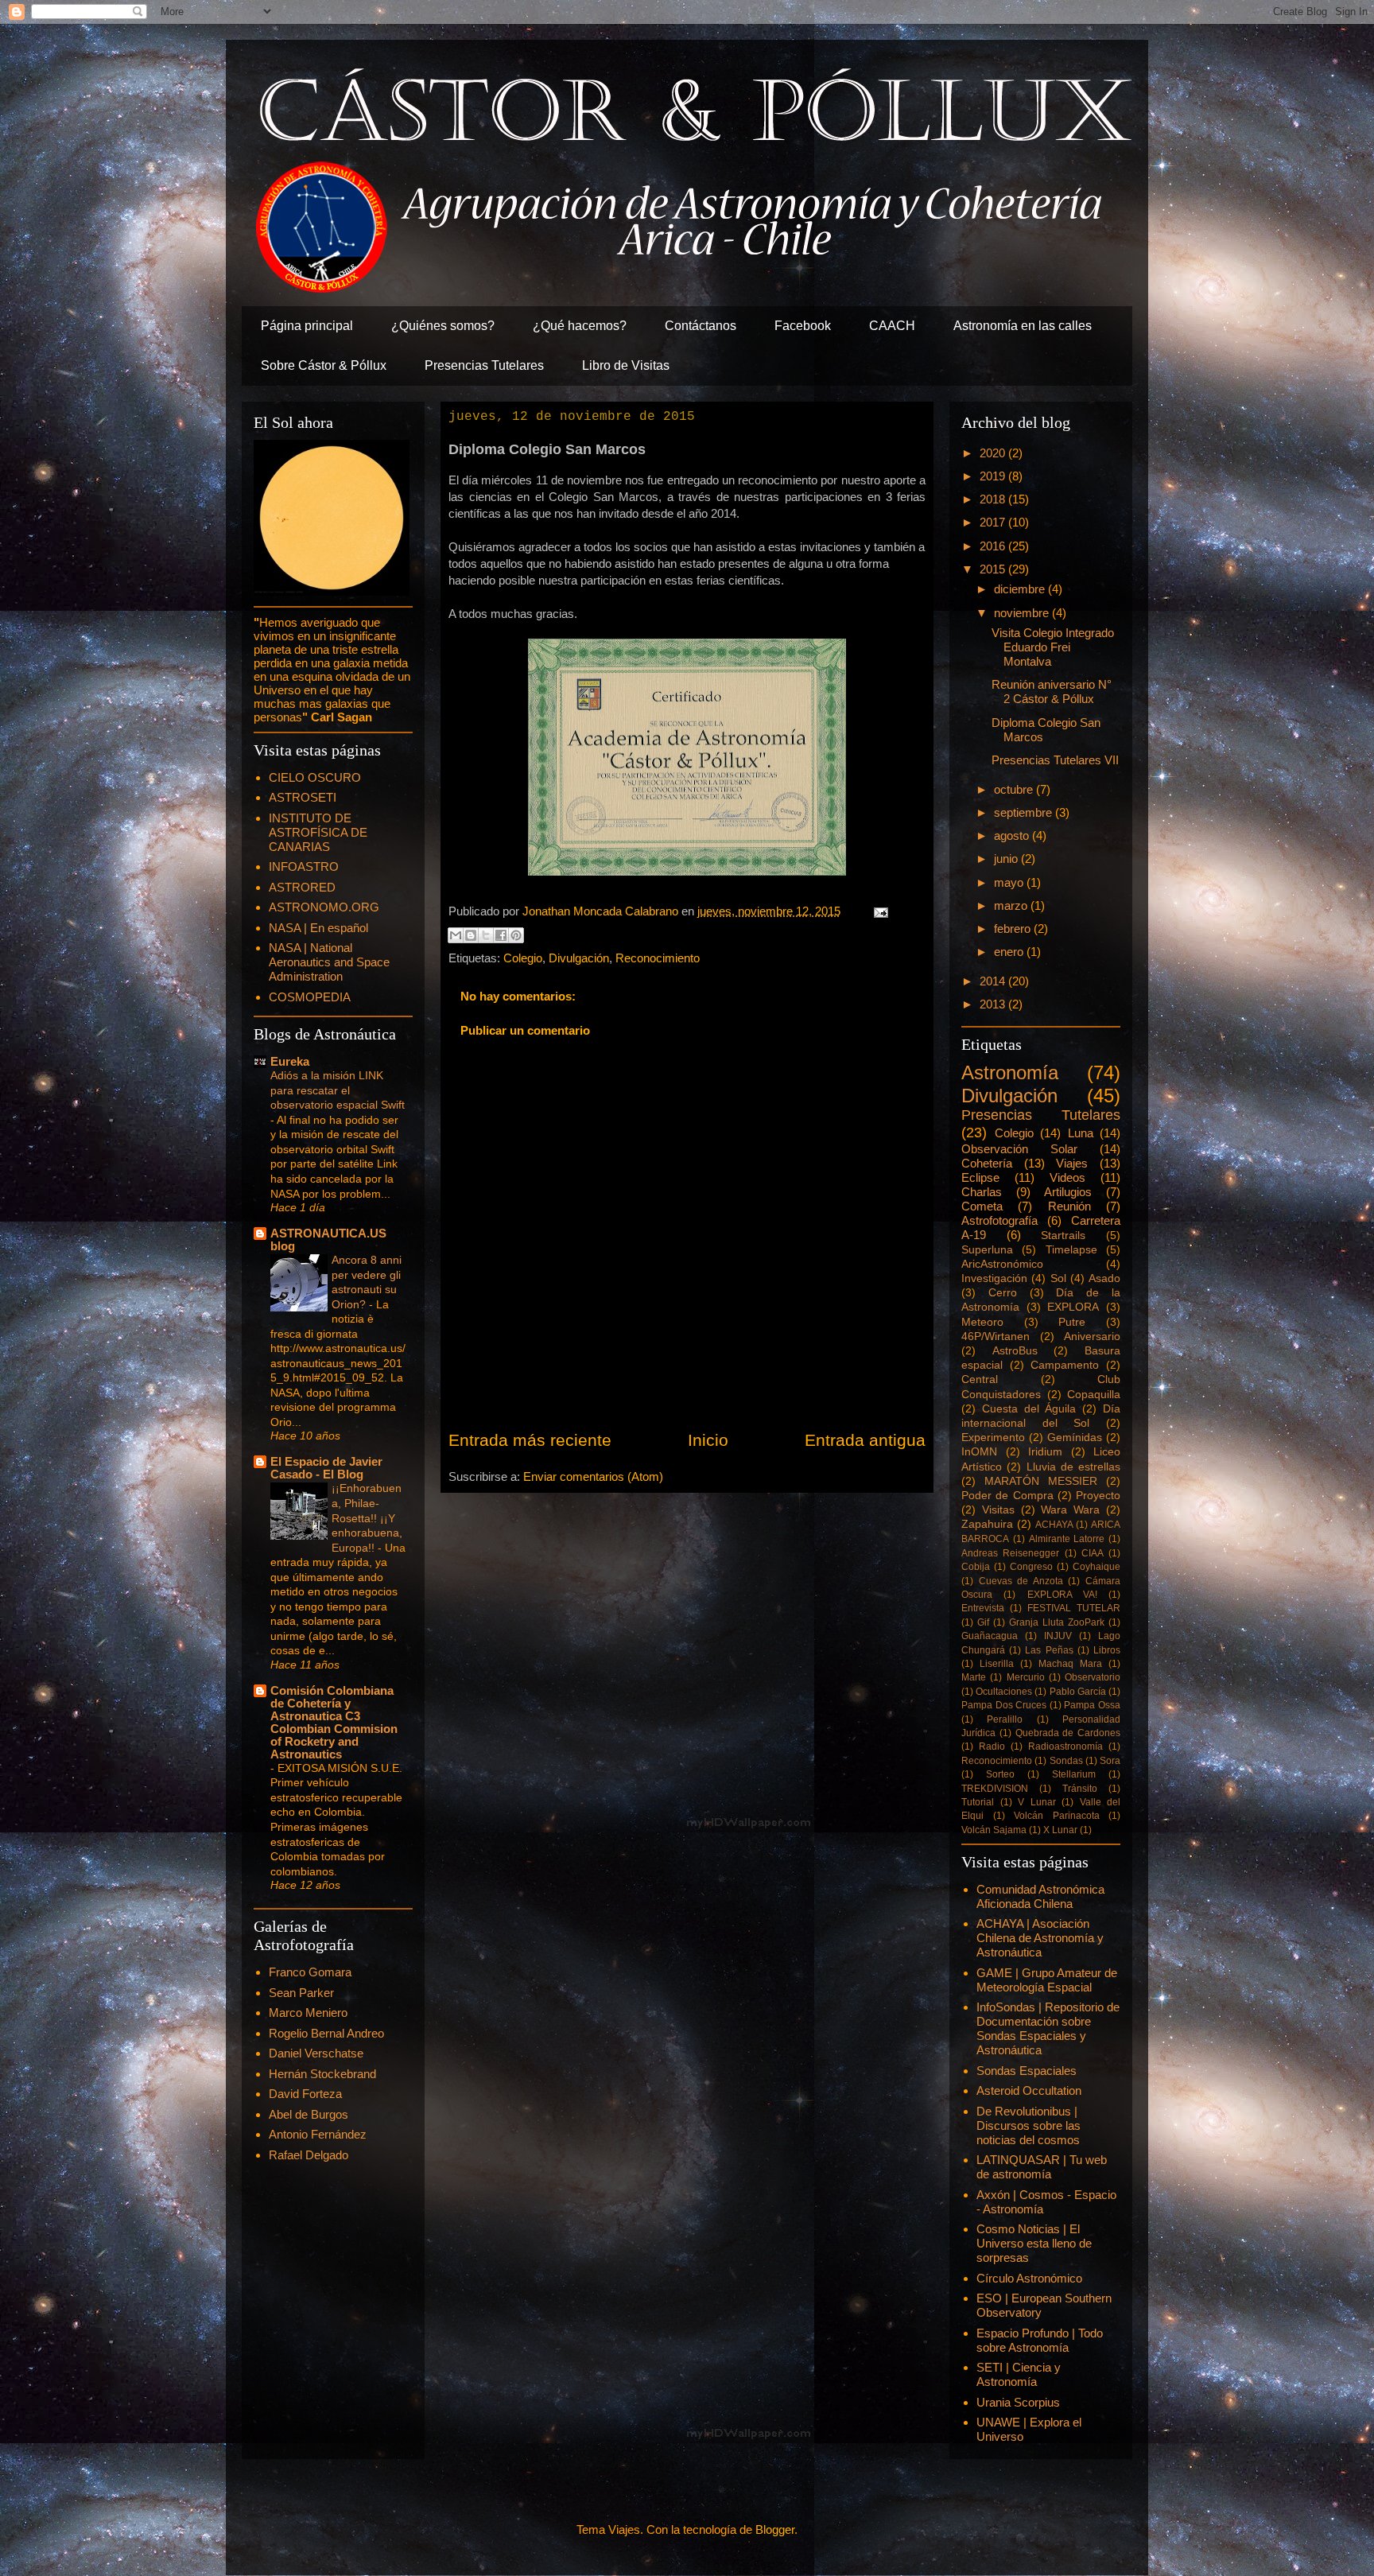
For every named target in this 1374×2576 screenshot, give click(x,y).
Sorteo (1000, 1774)
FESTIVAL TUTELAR (1074, 1608)
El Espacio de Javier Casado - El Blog (326, 1468)
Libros (1107, 1650)
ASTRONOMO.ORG (324, 907)
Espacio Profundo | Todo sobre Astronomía (1040, 2340)
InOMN (979, 1452)
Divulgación (579, 958)
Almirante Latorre (1067, 1539)
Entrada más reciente (530, 1440)
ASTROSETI (303, 797)
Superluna (987, 1250)
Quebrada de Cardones (1068, 1733)
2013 (994, 1004)
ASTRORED (302, 887)
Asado (1104, 1278)
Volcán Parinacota (1057, 1816)
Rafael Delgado (309, 2155)
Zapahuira (987, 1524)
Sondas (1066, 1761)
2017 (994, 522)
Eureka (290, 1061)
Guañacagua (990, 1636)
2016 (994, 546)
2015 (994, 569)
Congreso (1031, 1567)
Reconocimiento (658, 958)
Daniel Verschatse (316, 2053)
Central (980, 1379)
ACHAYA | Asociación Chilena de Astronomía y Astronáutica (1040, 1938)
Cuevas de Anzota (1021, 1581)
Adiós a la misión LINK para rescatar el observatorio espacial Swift (338, 1090)
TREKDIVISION (995, 1789)
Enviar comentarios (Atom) (593, 1476)
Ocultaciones (1004, 1692)
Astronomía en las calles (1023, 326)
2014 (994, 981)
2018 (994, 499)
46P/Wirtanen (996, 1337)
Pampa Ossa (1092, 1705)
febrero (1014, 929)
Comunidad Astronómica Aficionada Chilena (1040, 1896)
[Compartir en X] (486, 935)
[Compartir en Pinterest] (516, 935)
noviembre (1023, 613)
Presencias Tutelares (484, 365)
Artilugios (1068, 1192)
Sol (1058, 1278)
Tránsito (1080, 1789)
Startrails (1063, 1236)
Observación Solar (1019, 1149)
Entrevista (983, 1608)
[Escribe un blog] (471, 935)
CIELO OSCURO (315, 777)
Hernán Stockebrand (322, 2074)
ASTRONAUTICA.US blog (328, 1239)
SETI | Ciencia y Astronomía (1019, 2374)
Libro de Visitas (626, 365)
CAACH (892, 326)
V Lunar (1037, 1802)
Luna (1081, 1133)
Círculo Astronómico (1029, 2278)
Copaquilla (1094, 1395)
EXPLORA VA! (1062, 1595)
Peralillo (1005, 1719)
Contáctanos (701, 326)
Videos (1067, 1177)
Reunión (1069, 1206)
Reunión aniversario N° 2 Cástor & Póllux (1052, 692)
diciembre (1021, 589)
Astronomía (1010, 1072)
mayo (1010, 882)
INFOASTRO (304, 866)
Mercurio (1026, 1677)
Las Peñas (1049, 1650)
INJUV (1058, 1636)
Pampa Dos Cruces (1004, 1705)
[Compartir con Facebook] (501, 935)
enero (1010, 952)
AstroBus (1015, 1351)
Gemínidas (1075, 1438)
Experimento (993, 1438)
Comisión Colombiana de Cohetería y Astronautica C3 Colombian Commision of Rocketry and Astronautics (334, 1722)
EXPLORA (1073, 1307)
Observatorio (1093, 1677)
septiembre (1025, 812)
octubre (1015, 789)
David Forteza (305, 2094)
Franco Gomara (310, 1972)
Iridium (1045, 1452)
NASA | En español (318, 928)
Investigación (994, 1278)
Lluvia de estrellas (1074, 1467)
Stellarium (1074, 1774)
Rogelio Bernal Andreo (326, 2033)
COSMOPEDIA (310, 997)
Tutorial (978, 1802)
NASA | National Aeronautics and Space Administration (329, 962)
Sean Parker (301, 1993)
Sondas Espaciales (1027, 2071)
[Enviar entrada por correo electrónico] (878, 911)
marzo (1012, 905)
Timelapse (1071, 1250)
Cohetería (987, 1163)
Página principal (307, 326)
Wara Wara (1070, 1510)
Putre (1072, 1322)
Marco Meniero (308, 2013)
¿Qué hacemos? (580, 326)
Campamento (1065, 1365)
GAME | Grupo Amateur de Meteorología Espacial (1047, 1980)
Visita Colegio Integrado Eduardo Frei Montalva (1053, 647)
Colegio (523, 958)
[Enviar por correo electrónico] (456, 935)
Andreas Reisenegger (1010, 1553)
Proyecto (1098, 1496)
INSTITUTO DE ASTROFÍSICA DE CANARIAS (318, 832)
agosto (1013, 835)
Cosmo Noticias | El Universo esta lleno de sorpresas (1034, 2243)
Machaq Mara (1070, 1664)
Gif (983, 1622)
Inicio (708, 1440)
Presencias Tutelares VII (1055, 760)
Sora (1110, 1761)
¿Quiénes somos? (443, 326)
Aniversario (1092, 1337)
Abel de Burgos (309, 2114)
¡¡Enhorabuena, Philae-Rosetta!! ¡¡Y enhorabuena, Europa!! (367, 1517)
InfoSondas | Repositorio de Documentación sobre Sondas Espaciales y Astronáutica (1048, 2028)
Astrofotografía (999, 1220)
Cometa (982, 1206)
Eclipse (980, 1177)
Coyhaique (1096, 1567)
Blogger (775, 2529)
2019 (994, 476)
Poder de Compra (1007, 1496)
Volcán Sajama (994, 1830)
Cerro (1003, 1293)
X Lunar (1060, 1830)
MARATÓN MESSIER (1041, 1481)
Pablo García (1078, 1692)
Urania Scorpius (1018, 2402)
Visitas (998, 1510)
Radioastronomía (1065, 1746)
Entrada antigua (865, 1440)
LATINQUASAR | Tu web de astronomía (1042, 2167)
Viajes (1072, 1163)
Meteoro (982, 1322)
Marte (974, 1677)
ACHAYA (1054, 1525)
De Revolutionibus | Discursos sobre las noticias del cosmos (1029, 2125)
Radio (992, 1746)
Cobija (976, 1567)
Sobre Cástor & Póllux (324, 365)
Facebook (803, 326)
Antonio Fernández (318, 2134)
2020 (994, 453)
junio (1007, 859)
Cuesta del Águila (1029, 1409)
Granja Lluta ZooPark (1057, 1622)
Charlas (982, 1192)
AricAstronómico (1002, 1264)
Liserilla (997, 1664)
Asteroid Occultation (1029, 2090)
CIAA (1093, 1553)
